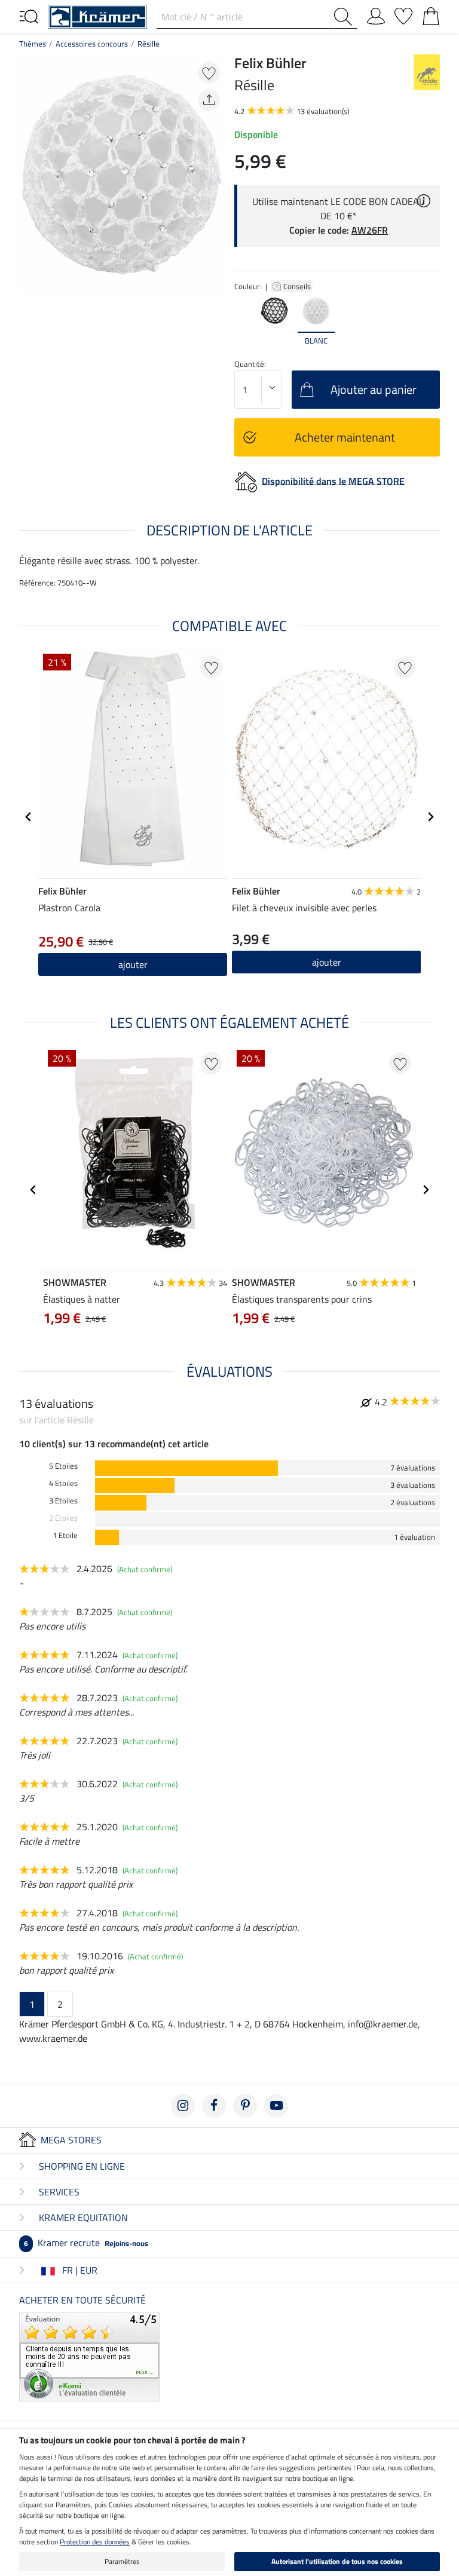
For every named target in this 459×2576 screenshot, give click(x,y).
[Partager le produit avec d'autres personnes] (209, 100)
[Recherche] (345, 17)
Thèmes (33, 44)
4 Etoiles (63, 1483)
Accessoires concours (92, 44)
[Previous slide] (244, 320)
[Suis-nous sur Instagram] (183, 2106)
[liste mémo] (403, 14)
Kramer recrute (86, 2243)
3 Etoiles (63, 1501)
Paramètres (122, 2561)
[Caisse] (431, 14)
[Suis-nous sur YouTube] (276, 2106)
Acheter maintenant (345, 437)
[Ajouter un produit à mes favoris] (209, 73)
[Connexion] (376, 14)
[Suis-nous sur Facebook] (214, 2106)
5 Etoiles (63, 1466)
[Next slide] (430, 320)
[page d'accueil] (97, 16)
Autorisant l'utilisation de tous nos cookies (337, 2561)
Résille (149, 44)
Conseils (298, 286)
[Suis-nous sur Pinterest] (245, 2106)
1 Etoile (65, 1535)
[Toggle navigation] (29, 16)
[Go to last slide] (29, 817)
